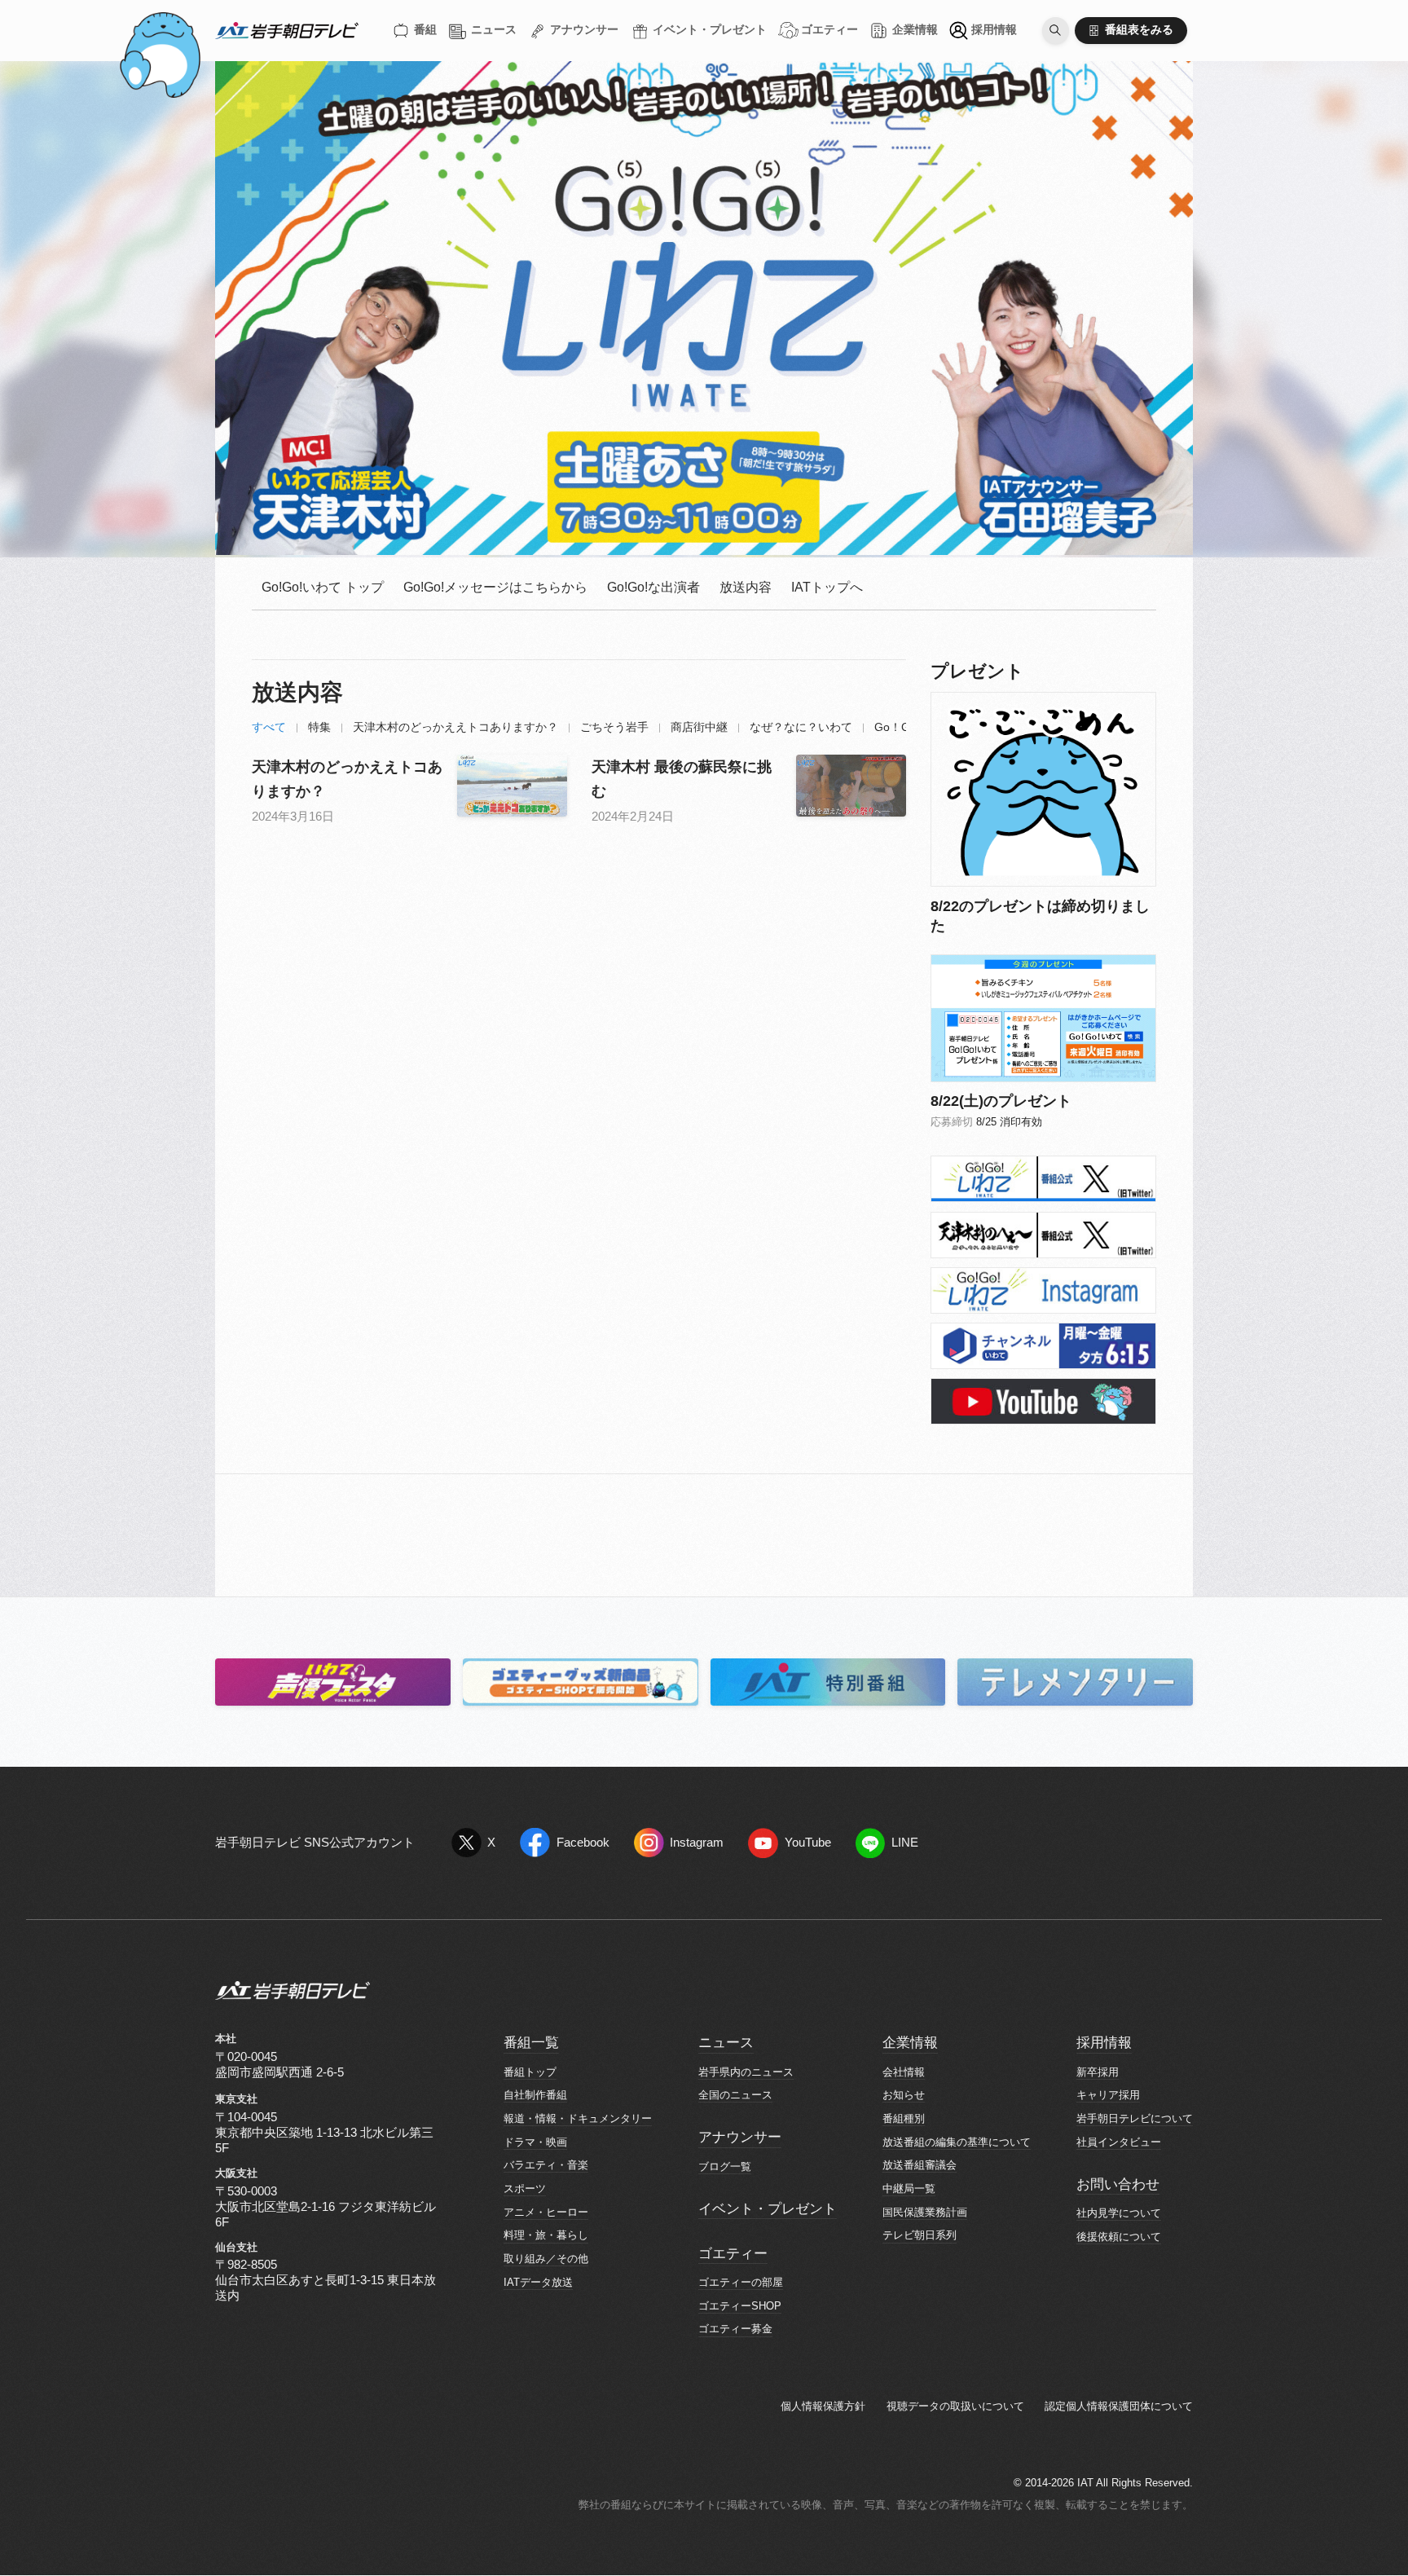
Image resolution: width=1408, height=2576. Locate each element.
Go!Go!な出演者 (653, 587)
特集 (319, 727)
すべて (269, 727)
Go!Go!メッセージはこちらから (495, 587)
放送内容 (746, 587)
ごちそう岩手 (614, 727)
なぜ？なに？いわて (801, 727)
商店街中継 (699, 727)
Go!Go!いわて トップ (323, 587)
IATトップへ (827, 587)
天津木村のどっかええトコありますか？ (455, 727)
